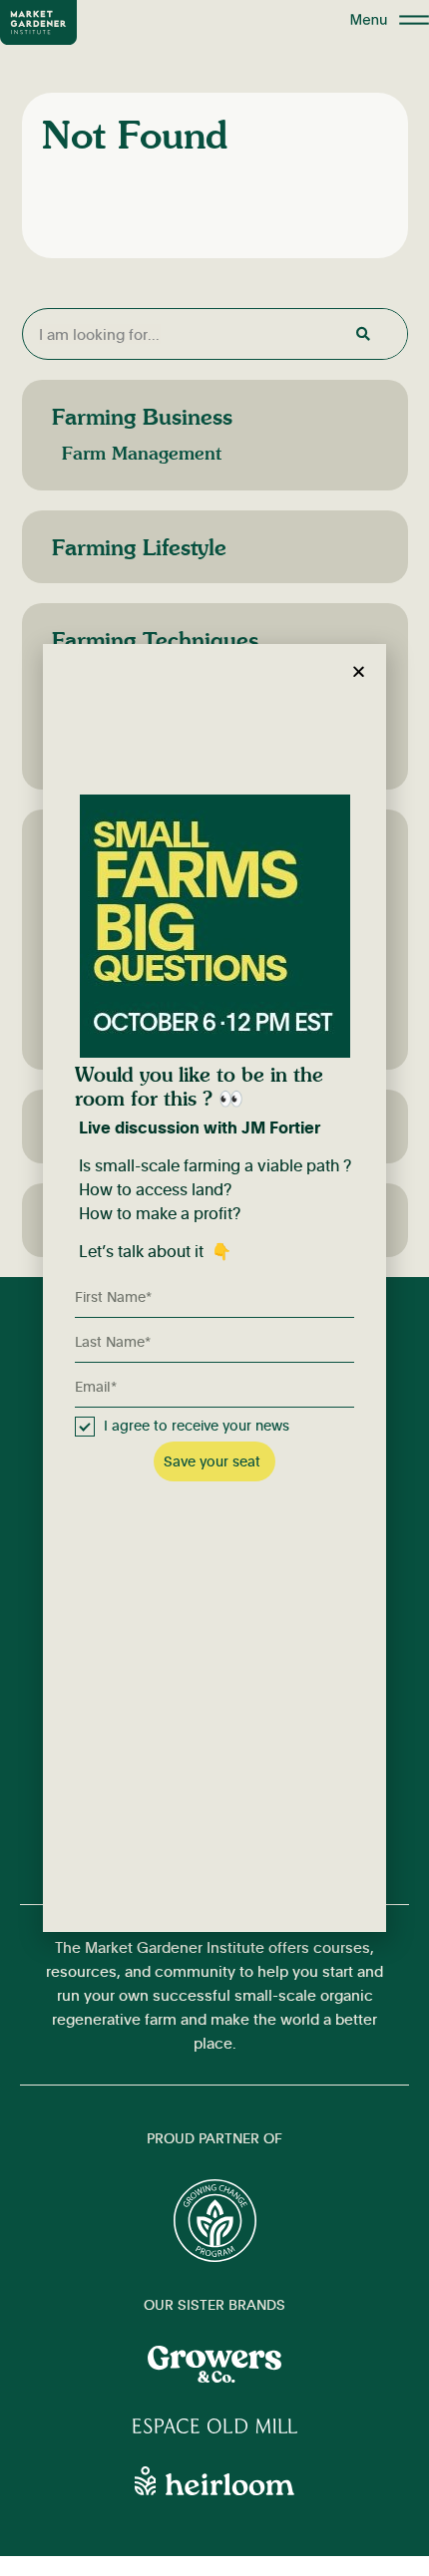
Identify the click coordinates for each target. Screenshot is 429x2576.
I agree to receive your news (197, 1425)
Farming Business (142, 416)
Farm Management (142, 453)
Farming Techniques (155, 640)
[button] (359, 671)
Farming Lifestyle (139, 547)
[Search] (361, 334)
